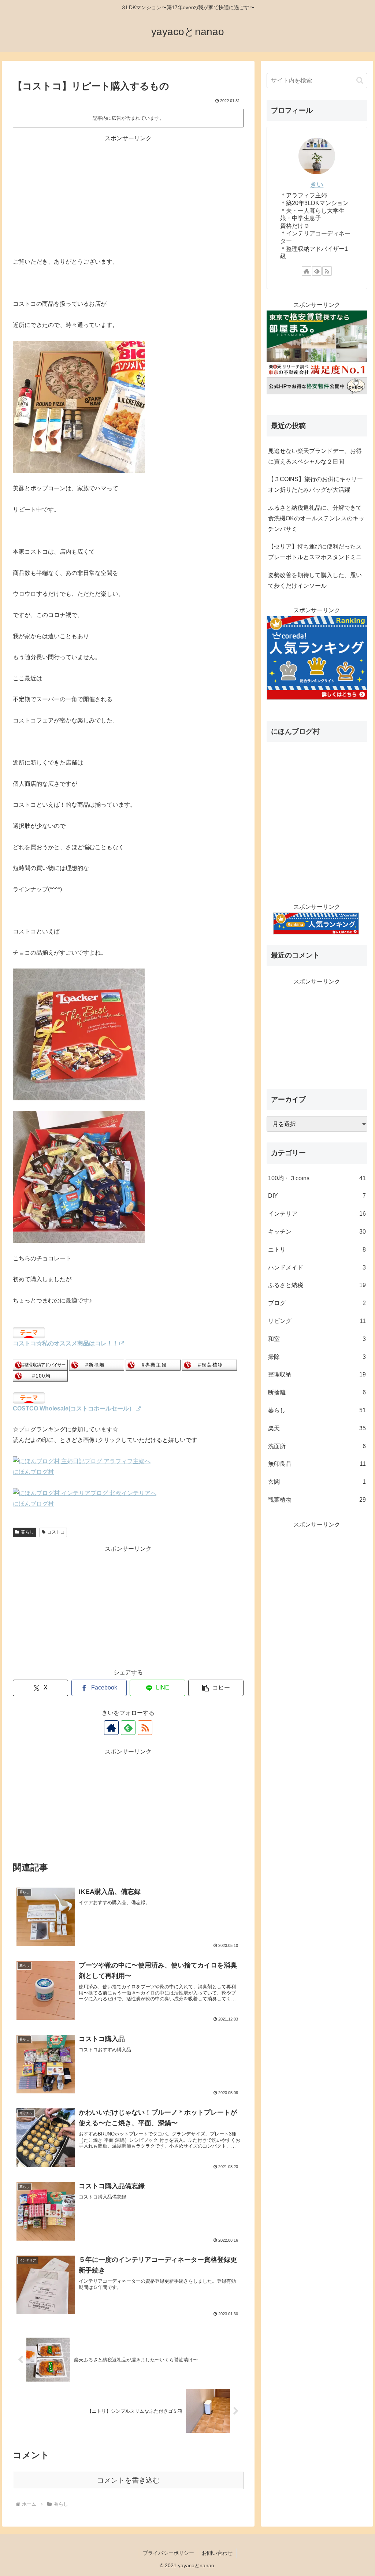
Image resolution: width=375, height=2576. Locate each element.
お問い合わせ (217, 2553)
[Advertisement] (128, 195)
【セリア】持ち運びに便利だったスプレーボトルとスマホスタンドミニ (315, 552)
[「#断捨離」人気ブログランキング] (97, 1365)
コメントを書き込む (128, 2480)
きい (317, 185)
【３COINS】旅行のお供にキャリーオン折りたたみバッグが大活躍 (315, 484)
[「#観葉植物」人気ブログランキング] (209, 1365)
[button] (216, 1688)
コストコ (56, 1532)
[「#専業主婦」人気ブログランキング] (153, 1365)
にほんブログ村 (33, 1472)
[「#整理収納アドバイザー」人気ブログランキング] (40, 1365)
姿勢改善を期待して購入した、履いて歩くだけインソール (315, 580)
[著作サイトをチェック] (111, 1728)
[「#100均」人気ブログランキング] (40, 1376)
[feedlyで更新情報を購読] (128, 1728)
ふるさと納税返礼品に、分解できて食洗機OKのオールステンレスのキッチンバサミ (316, 518)
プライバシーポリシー (168, 2553)
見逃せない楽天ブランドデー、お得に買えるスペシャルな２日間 (315, 456)
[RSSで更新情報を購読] (145, 1728)
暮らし (27, 1532)
